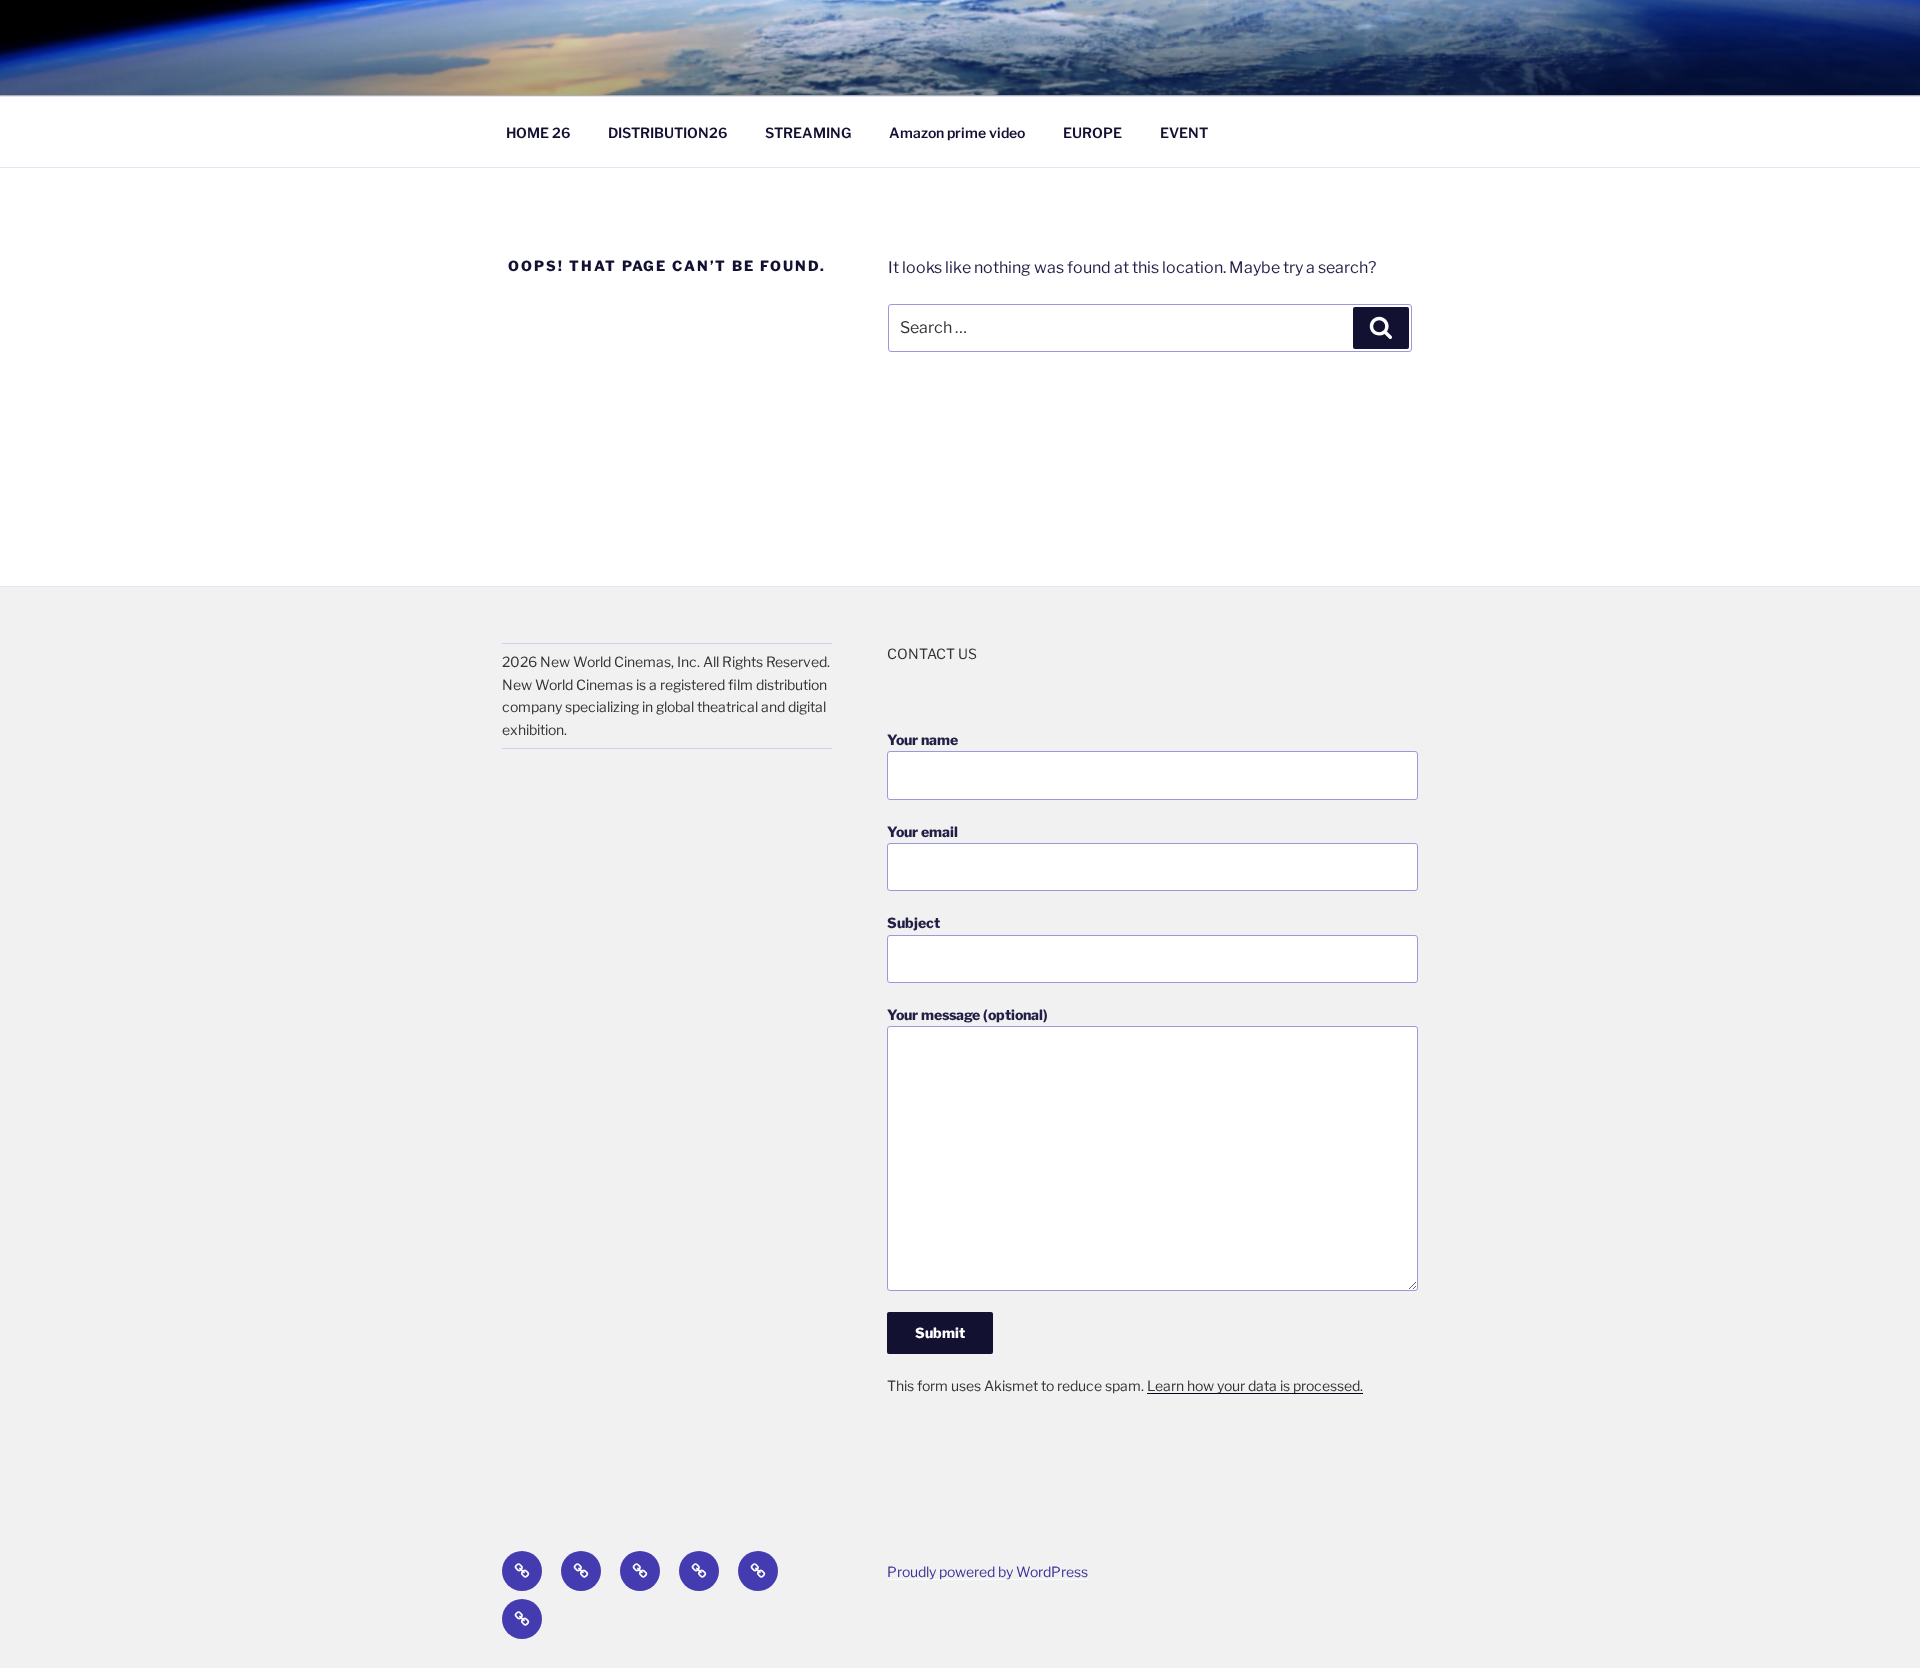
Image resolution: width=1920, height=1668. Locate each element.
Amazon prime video (957, 132)
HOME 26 (538, 132)
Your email (922, 831)
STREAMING (808, 132)
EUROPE (1092, 132)
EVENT (1184, 132)
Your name (922, 739)
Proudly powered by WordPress (987, 1571)
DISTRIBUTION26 (667, 132)
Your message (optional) (967, 1014)
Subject (913, 922)
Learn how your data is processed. (1255, 1385)
